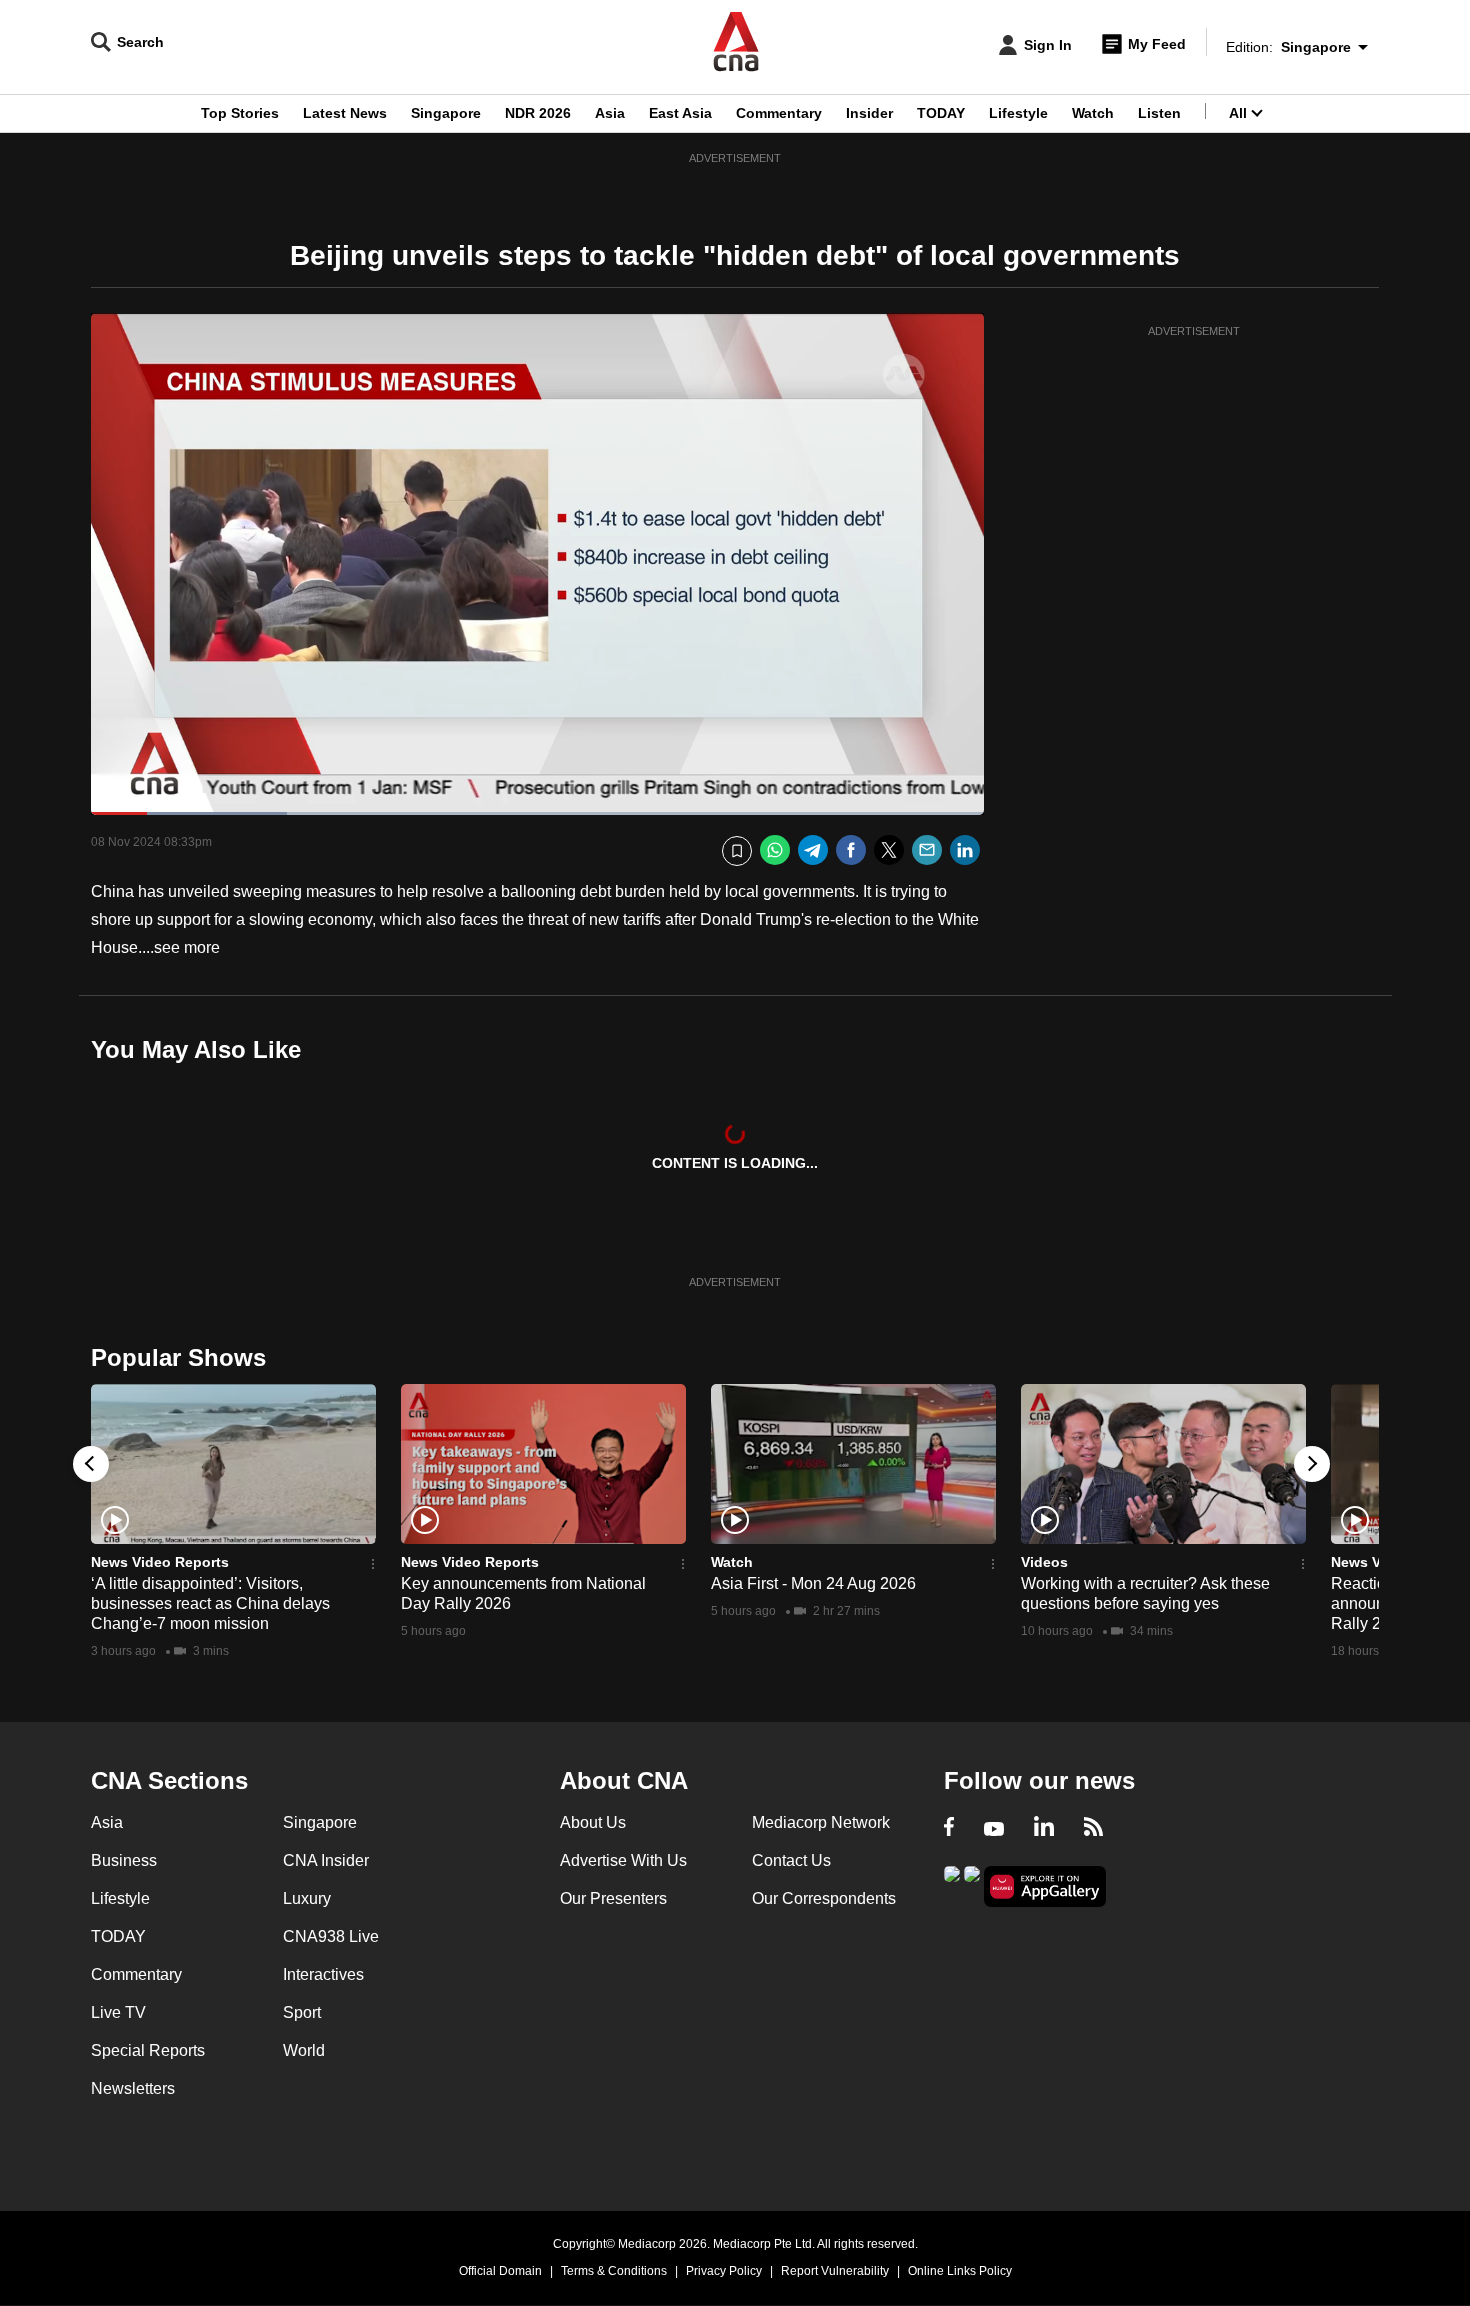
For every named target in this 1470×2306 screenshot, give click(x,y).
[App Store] (972, 1884)
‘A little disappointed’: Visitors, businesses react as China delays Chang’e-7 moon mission (210, 1603)
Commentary (779, 113)
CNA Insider (326, 1860)
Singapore (446, 113)
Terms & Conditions (614, 2271)
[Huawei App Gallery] (1045, 1886)
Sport (302, 2012)
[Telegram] (813, 850)
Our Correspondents (824, 1898)
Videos (1044, 1562)
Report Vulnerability (835, 2271)
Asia (610, 113)
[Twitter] (889, 850)
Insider (869, 113)
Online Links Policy (960, 2271)
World (304, 2050)
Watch (1093, 113)
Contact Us (791, 1860)
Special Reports (148, 2050)
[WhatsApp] (775, 850)
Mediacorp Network (821, 1822)
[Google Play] (952, 1884)
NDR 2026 (538, 113)
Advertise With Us (623, 1860)
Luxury (307, 1898)
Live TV (118, 2012)
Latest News (345, 113)
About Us (593, 1822)
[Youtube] (994, 1829)
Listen (1159, 113)
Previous (91, 1464)
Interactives (323, 1974)
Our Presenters (613, 1898)
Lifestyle (1018, 113)
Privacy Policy (724, 2271)
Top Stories (240, 113)
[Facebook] (851, 850)
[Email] (927, 850)
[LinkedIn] (965, 850)
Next (1312, 1464)
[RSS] (1093, 1829)
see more (187, 947)
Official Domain (500, 2271)
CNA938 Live (331, 1936)
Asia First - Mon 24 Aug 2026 (813, 1583)
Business (124, 1860)
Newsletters (133, 2088)
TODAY (941, 113)
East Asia (680, 113)
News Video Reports (160, 1562)
